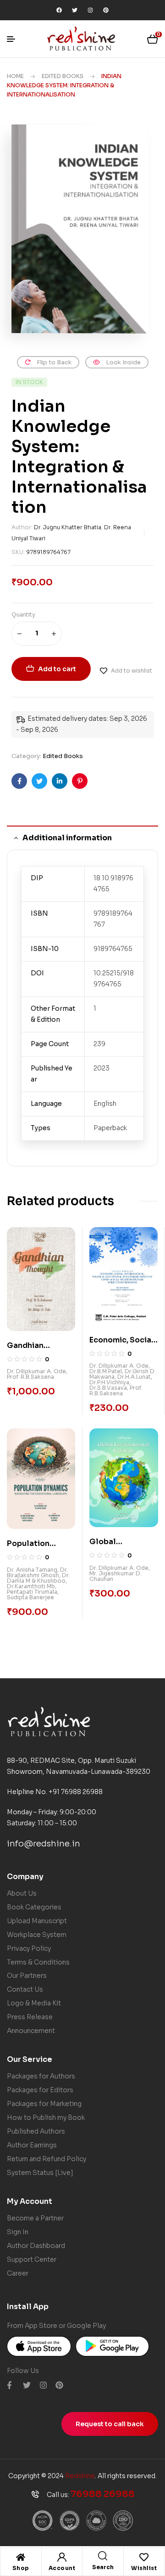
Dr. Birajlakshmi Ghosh (37, 1572)
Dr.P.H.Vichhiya (109, 1382)
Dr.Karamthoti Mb (31, 1586)
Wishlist (144, 2568)
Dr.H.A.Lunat (134, 1377)
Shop (21, 2568)
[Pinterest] (106, 10)
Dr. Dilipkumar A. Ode (36, 1371)
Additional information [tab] (67, 838)
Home (15, 76)
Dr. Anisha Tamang (32, 1570)
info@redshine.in (44, 1844)
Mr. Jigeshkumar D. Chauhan (115, 1576)
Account (62, 2568)
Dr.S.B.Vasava (108, 1388)
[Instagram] (90, 10)
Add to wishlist (132, 671)
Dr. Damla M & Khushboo (38, 1578)
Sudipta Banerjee (30, 1597)
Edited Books (63, 76)
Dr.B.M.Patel (106, 1371)
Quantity (23, 614)
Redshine (80, 2476)
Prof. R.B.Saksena (30, 1377)
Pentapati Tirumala (32, 1592)
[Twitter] (75, 10)
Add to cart (57, 669)
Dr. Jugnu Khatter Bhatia (68, 527)
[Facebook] (59, 10)
